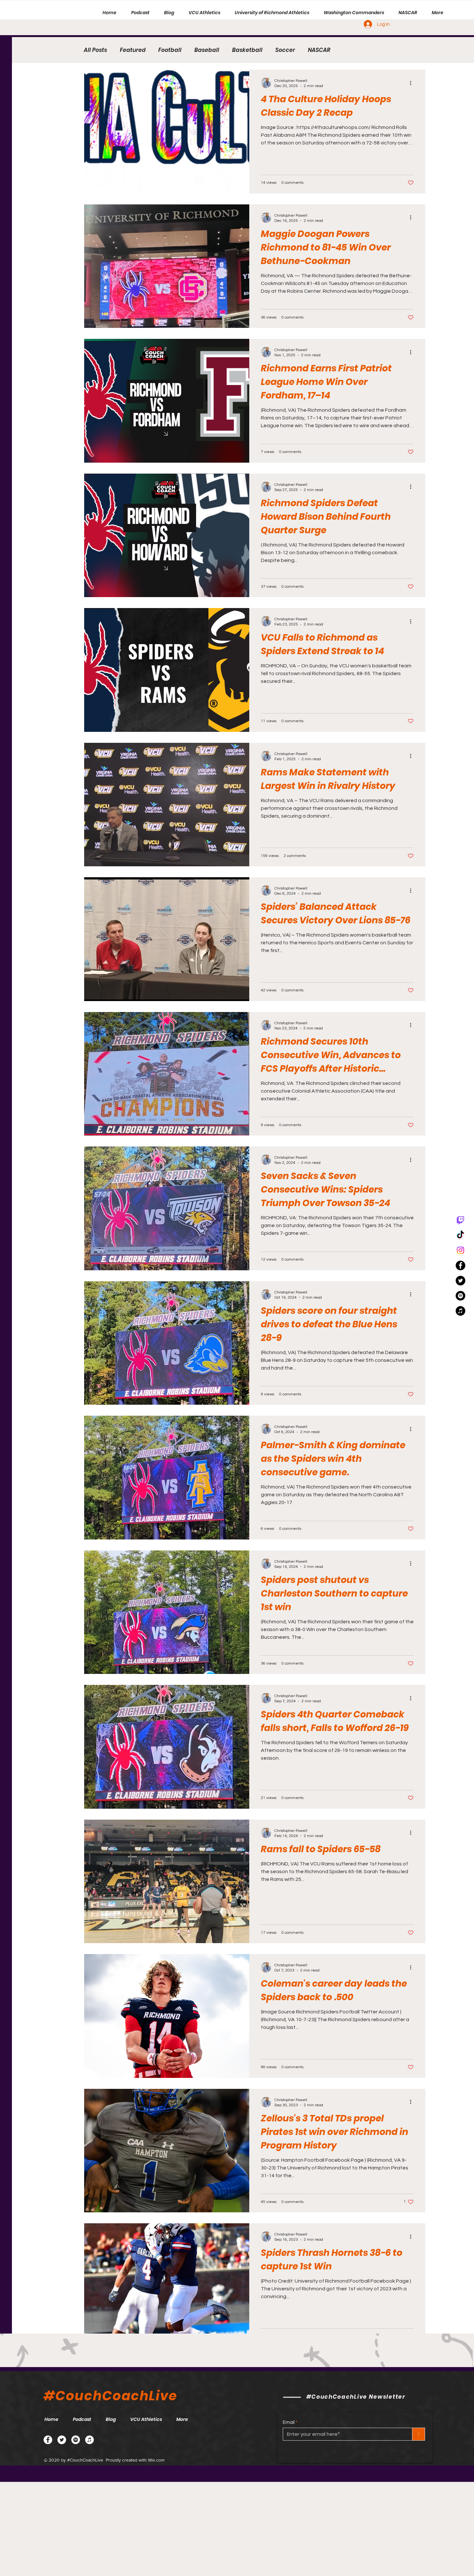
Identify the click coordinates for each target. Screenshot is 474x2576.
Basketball (247, 50)
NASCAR (319, 50)
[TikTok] (460, 1235)
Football (170, 50)
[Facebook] (48, 2440)
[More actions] (413, 83)
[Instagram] (460, 1250)
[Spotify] (460, 1296)
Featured (133, 50)
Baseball (207, 50)
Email (289, 2422)
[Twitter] (62, 2440)
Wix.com (156, 2460)
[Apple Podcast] (89, 2440)
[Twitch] (460, 1220)
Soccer (285, 50)
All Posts (95, 50)
